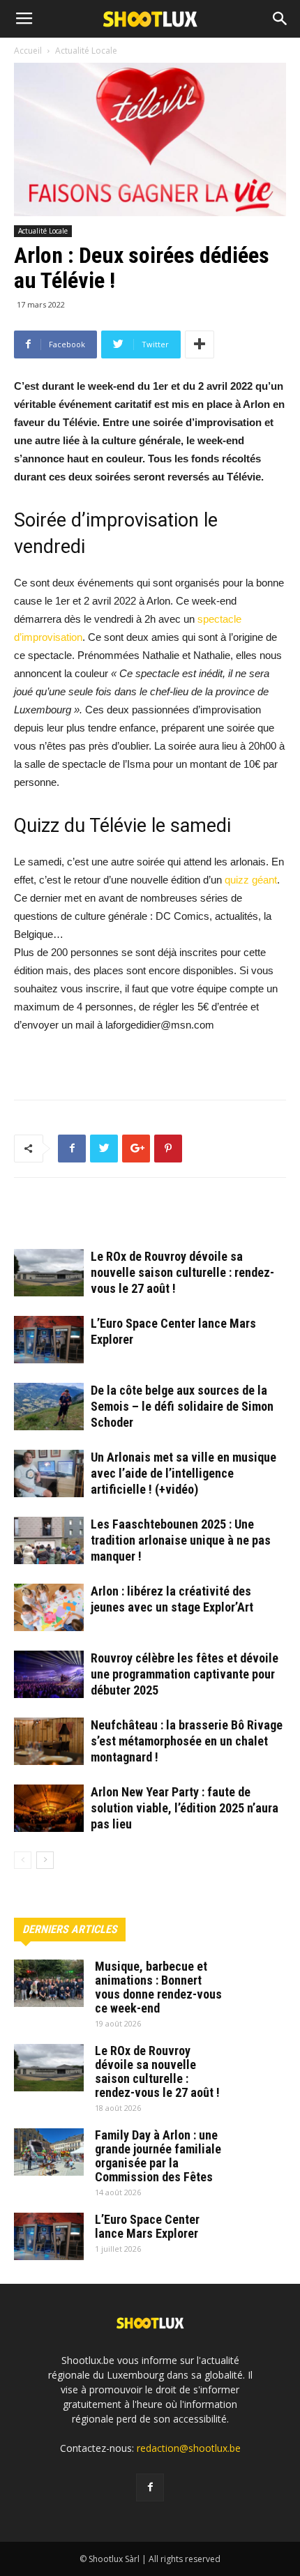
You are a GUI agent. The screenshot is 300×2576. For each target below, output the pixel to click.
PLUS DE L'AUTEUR (182, 1219)
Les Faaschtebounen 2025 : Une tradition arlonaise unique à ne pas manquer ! (181, 1540)
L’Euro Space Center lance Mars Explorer (147, 2226)
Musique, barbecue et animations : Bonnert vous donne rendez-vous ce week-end (158, 1987)
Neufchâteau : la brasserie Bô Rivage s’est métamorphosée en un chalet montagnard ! (187, 1741)
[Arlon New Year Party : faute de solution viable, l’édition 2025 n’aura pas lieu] (49, 1809)
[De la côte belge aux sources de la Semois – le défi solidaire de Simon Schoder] (49, 1407)
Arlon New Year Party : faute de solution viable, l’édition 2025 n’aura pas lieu (185, 1808)
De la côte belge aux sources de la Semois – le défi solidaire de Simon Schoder (182, 1406)
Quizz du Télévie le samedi (122, 826)
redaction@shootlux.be (189, 2448)
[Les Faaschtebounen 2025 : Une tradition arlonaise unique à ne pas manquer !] (49, 1541)
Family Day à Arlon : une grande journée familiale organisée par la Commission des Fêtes (158, 2156)
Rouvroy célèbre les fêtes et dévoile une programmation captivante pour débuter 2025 (185, 1674)
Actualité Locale (43, 231)
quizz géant (251, 880)
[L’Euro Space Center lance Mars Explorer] (49, 1340)
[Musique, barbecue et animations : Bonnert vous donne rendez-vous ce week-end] (49, 1984)
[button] (280, 19)
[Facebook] (150, 2487)
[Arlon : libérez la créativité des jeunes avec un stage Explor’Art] (49, 1608)
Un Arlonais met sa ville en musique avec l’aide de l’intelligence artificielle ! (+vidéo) (183, 1473)
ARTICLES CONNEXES (72, 1219)
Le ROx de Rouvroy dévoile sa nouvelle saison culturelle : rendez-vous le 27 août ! (182, 1272)
